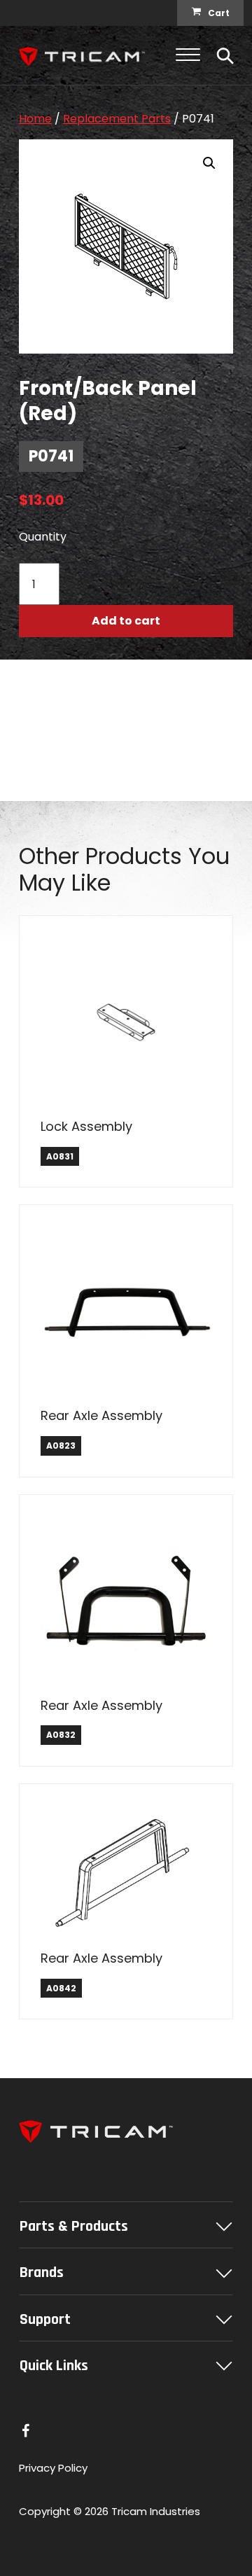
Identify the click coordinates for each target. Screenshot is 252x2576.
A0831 (60, 1156)
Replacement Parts (117, 119)
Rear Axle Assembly (101, 1415)
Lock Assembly (86, 1126)
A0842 (61, 1988)
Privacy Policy (53, 2468)
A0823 (61, 1446)
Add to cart (126, 621)
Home (35, 119)
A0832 (61, 1735)
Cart (219, 13)
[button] (209, 163)
